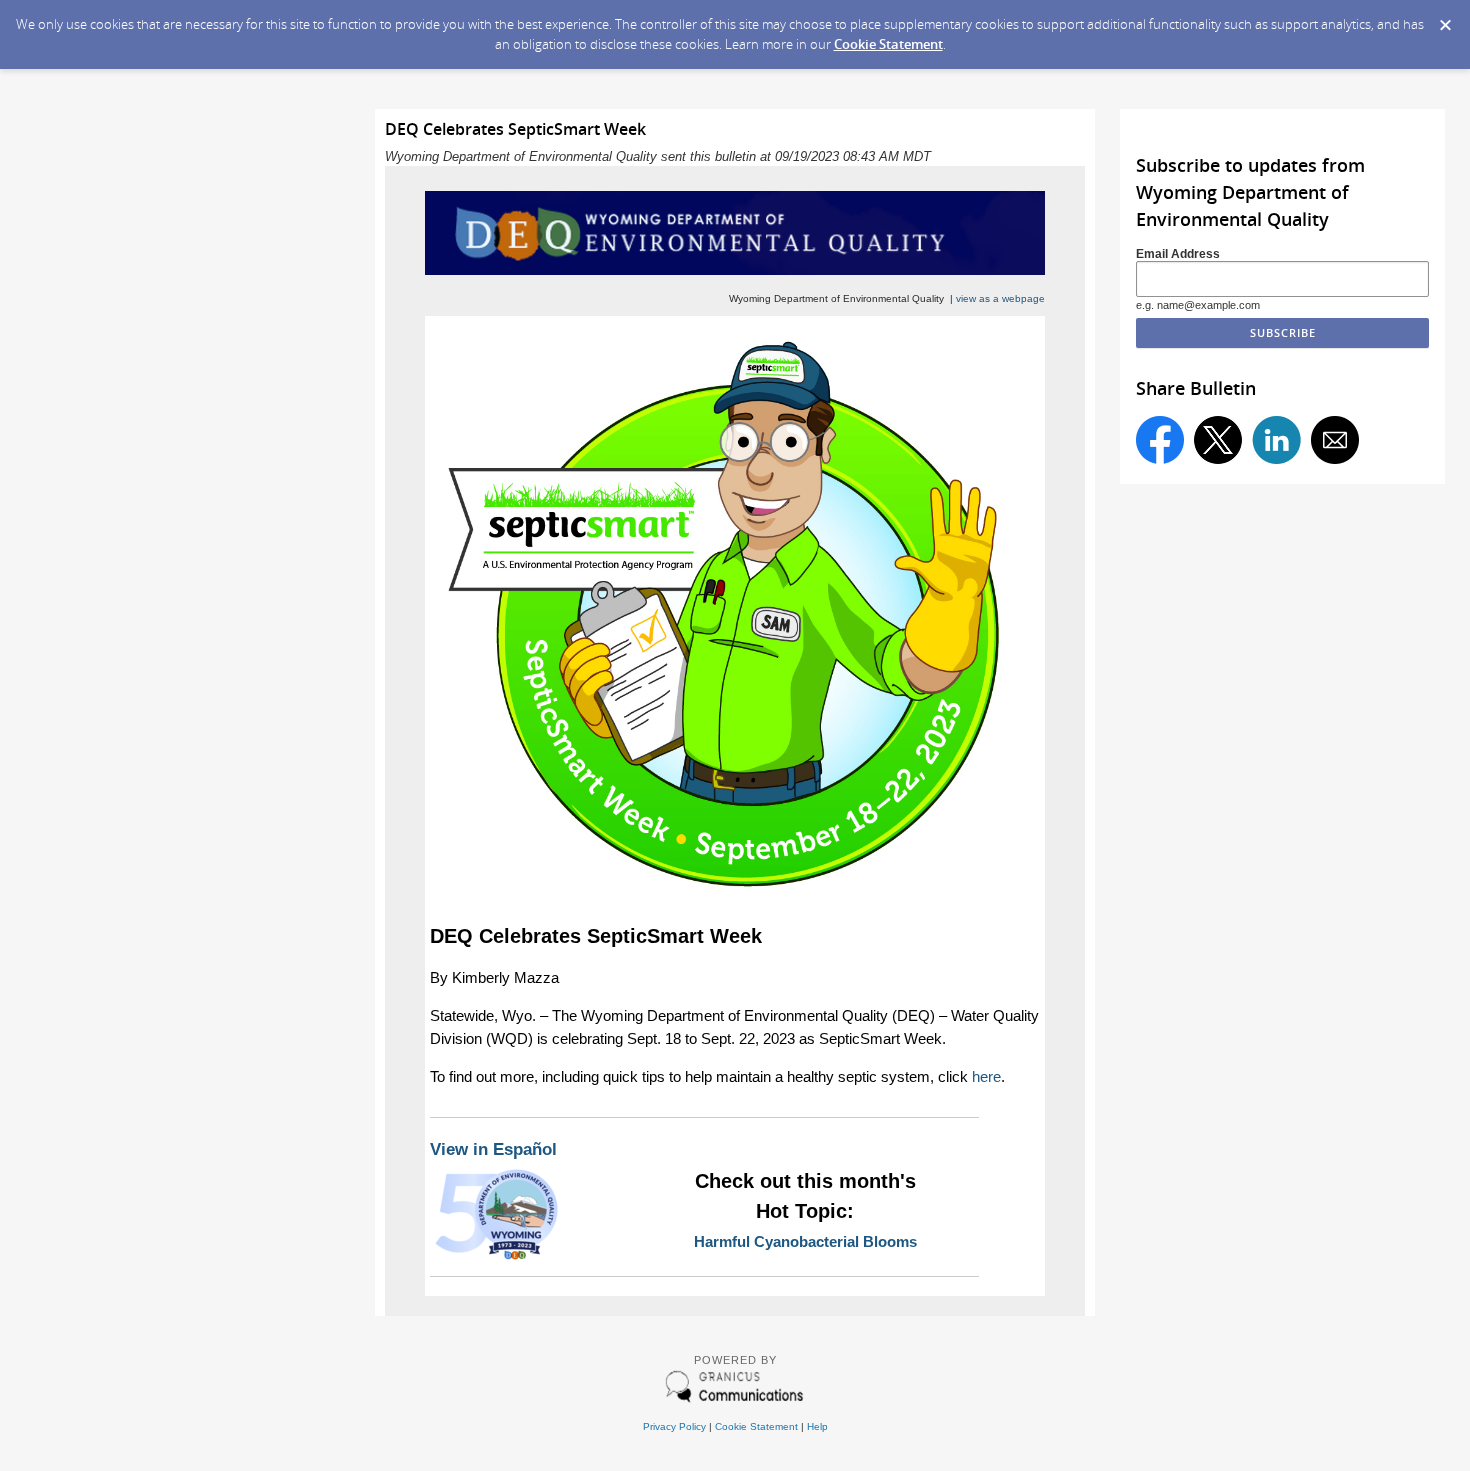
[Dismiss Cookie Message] (1445, 19)
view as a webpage (1000, 298)
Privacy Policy (674, 1426)
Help (817, 1426)
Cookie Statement (888, 44)
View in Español (493, 1149)
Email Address (1178, 253)
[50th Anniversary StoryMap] (496, 1258)
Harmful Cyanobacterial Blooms (805, 1241)
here (986, 1076)
